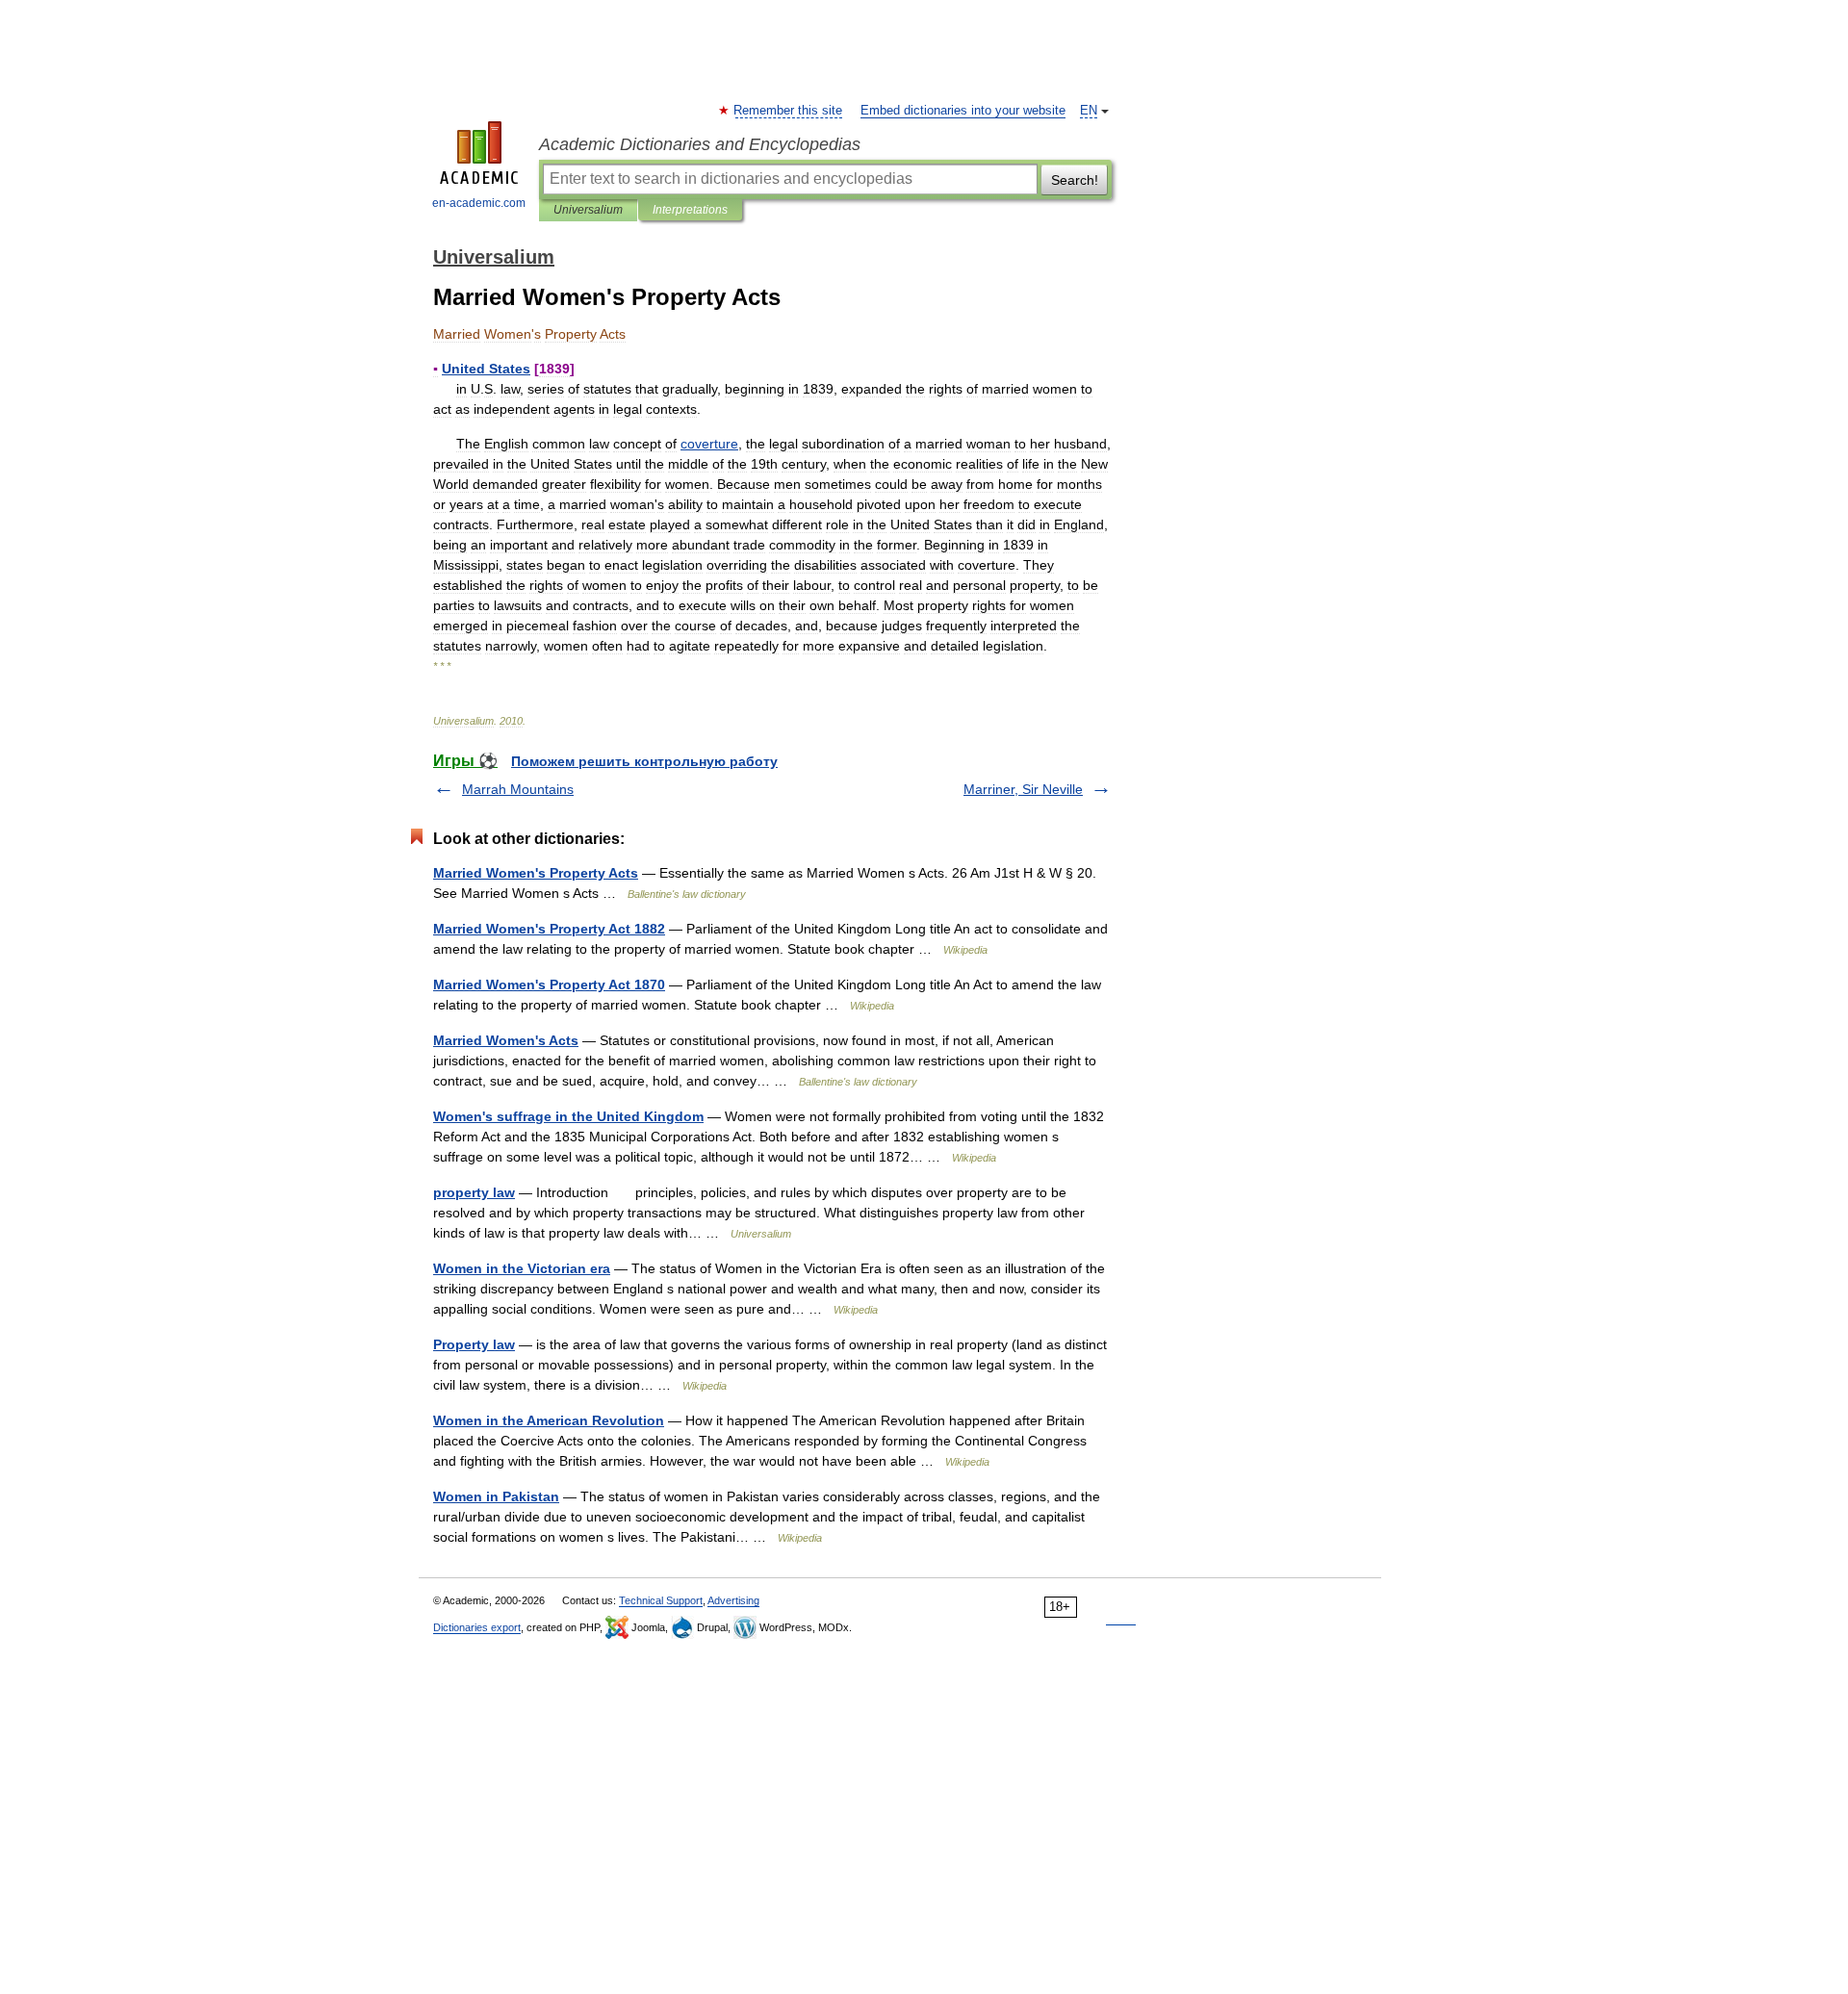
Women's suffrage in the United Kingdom (568, 1116)
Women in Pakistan (496, 1496)
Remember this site (789, 111)
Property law (474, 1344)
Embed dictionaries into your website (963, 111)
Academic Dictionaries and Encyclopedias (700, 144)
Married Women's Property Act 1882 (549, 929)
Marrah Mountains (518, 789)
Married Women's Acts (506, 1040)
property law (474, 1192)
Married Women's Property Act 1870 (549, 984)
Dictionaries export (477, 1627)
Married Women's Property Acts (536, 873)
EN (1089, 111)
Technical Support (661, 1600)
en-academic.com (479, 203)
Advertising (733, 1600)
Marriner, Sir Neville (1023, 789)
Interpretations (690, 210)
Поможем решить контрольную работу (644, 761)
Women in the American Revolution (549, 1420)
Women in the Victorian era (522, 1268)
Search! (1075, 180)
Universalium (588, 210)
